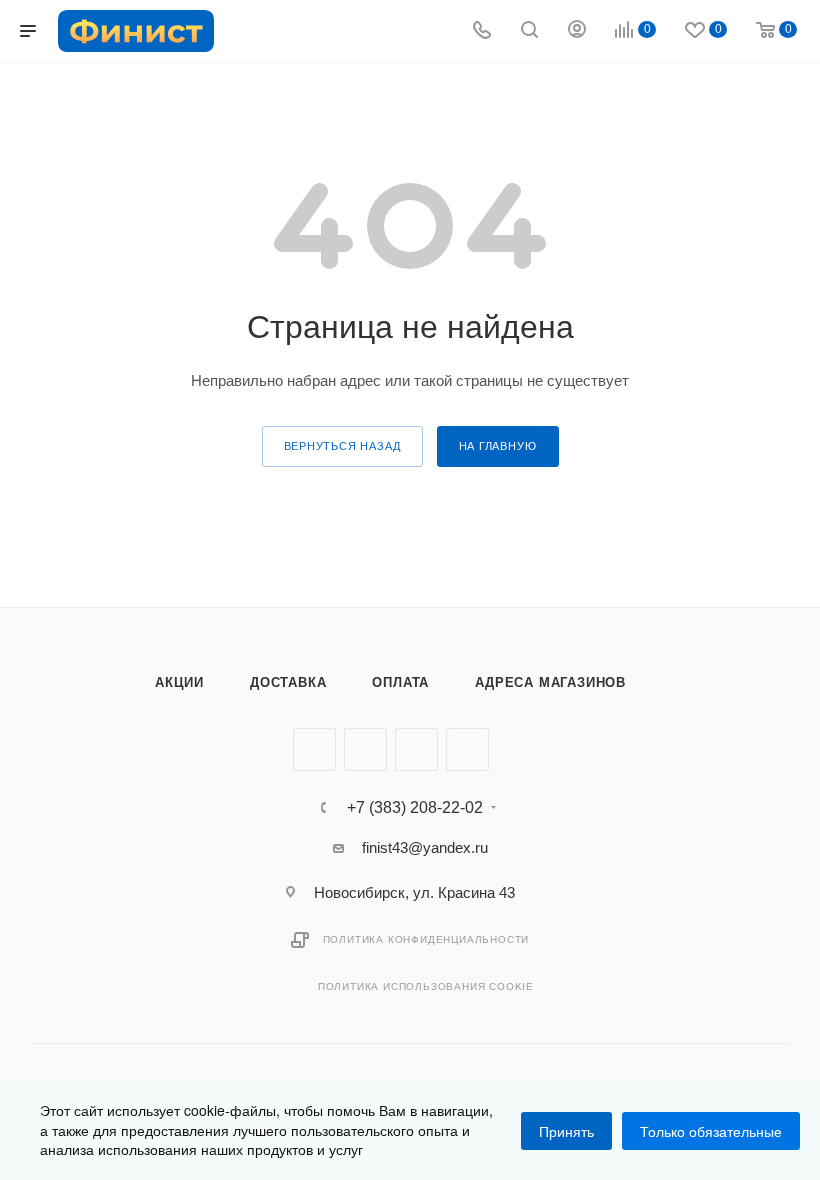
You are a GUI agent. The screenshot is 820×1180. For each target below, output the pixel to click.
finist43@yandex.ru (425, 847)
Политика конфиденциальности (426, 939)
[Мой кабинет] (577, 31)
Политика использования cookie (426, 986)
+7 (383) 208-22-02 (415, 808)
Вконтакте (314, 749)
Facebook (365, 749)
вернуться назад (342, 446)
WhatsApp (467, 749)
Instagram (416, 749)
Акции (179, 682)
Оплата (400, 682)
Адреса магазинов (550, 682)
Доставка (288, 682)
